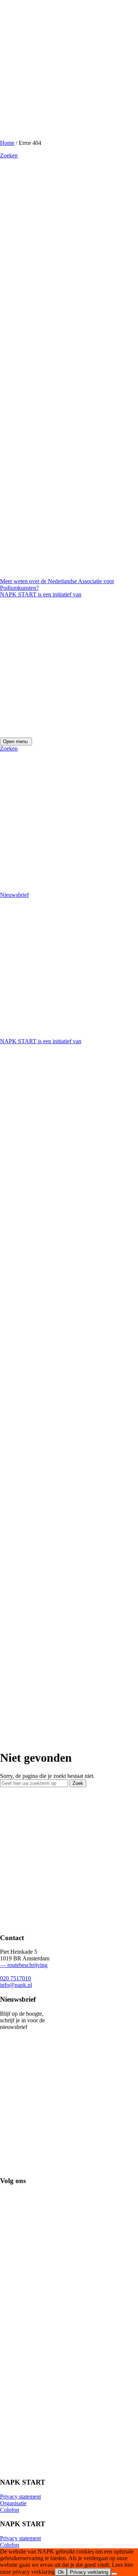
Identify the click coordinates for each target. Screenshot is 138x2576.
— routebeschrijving (24, 1965)
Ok (61, 2572)
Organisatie (13, 2503)
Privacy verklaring (89, 2572)
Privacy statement (20, 2497)
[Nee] (114, 2574)
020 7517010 (15, 1978)
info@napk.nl (16, 1985)
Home (7, 143)
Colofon (10, 2510)
